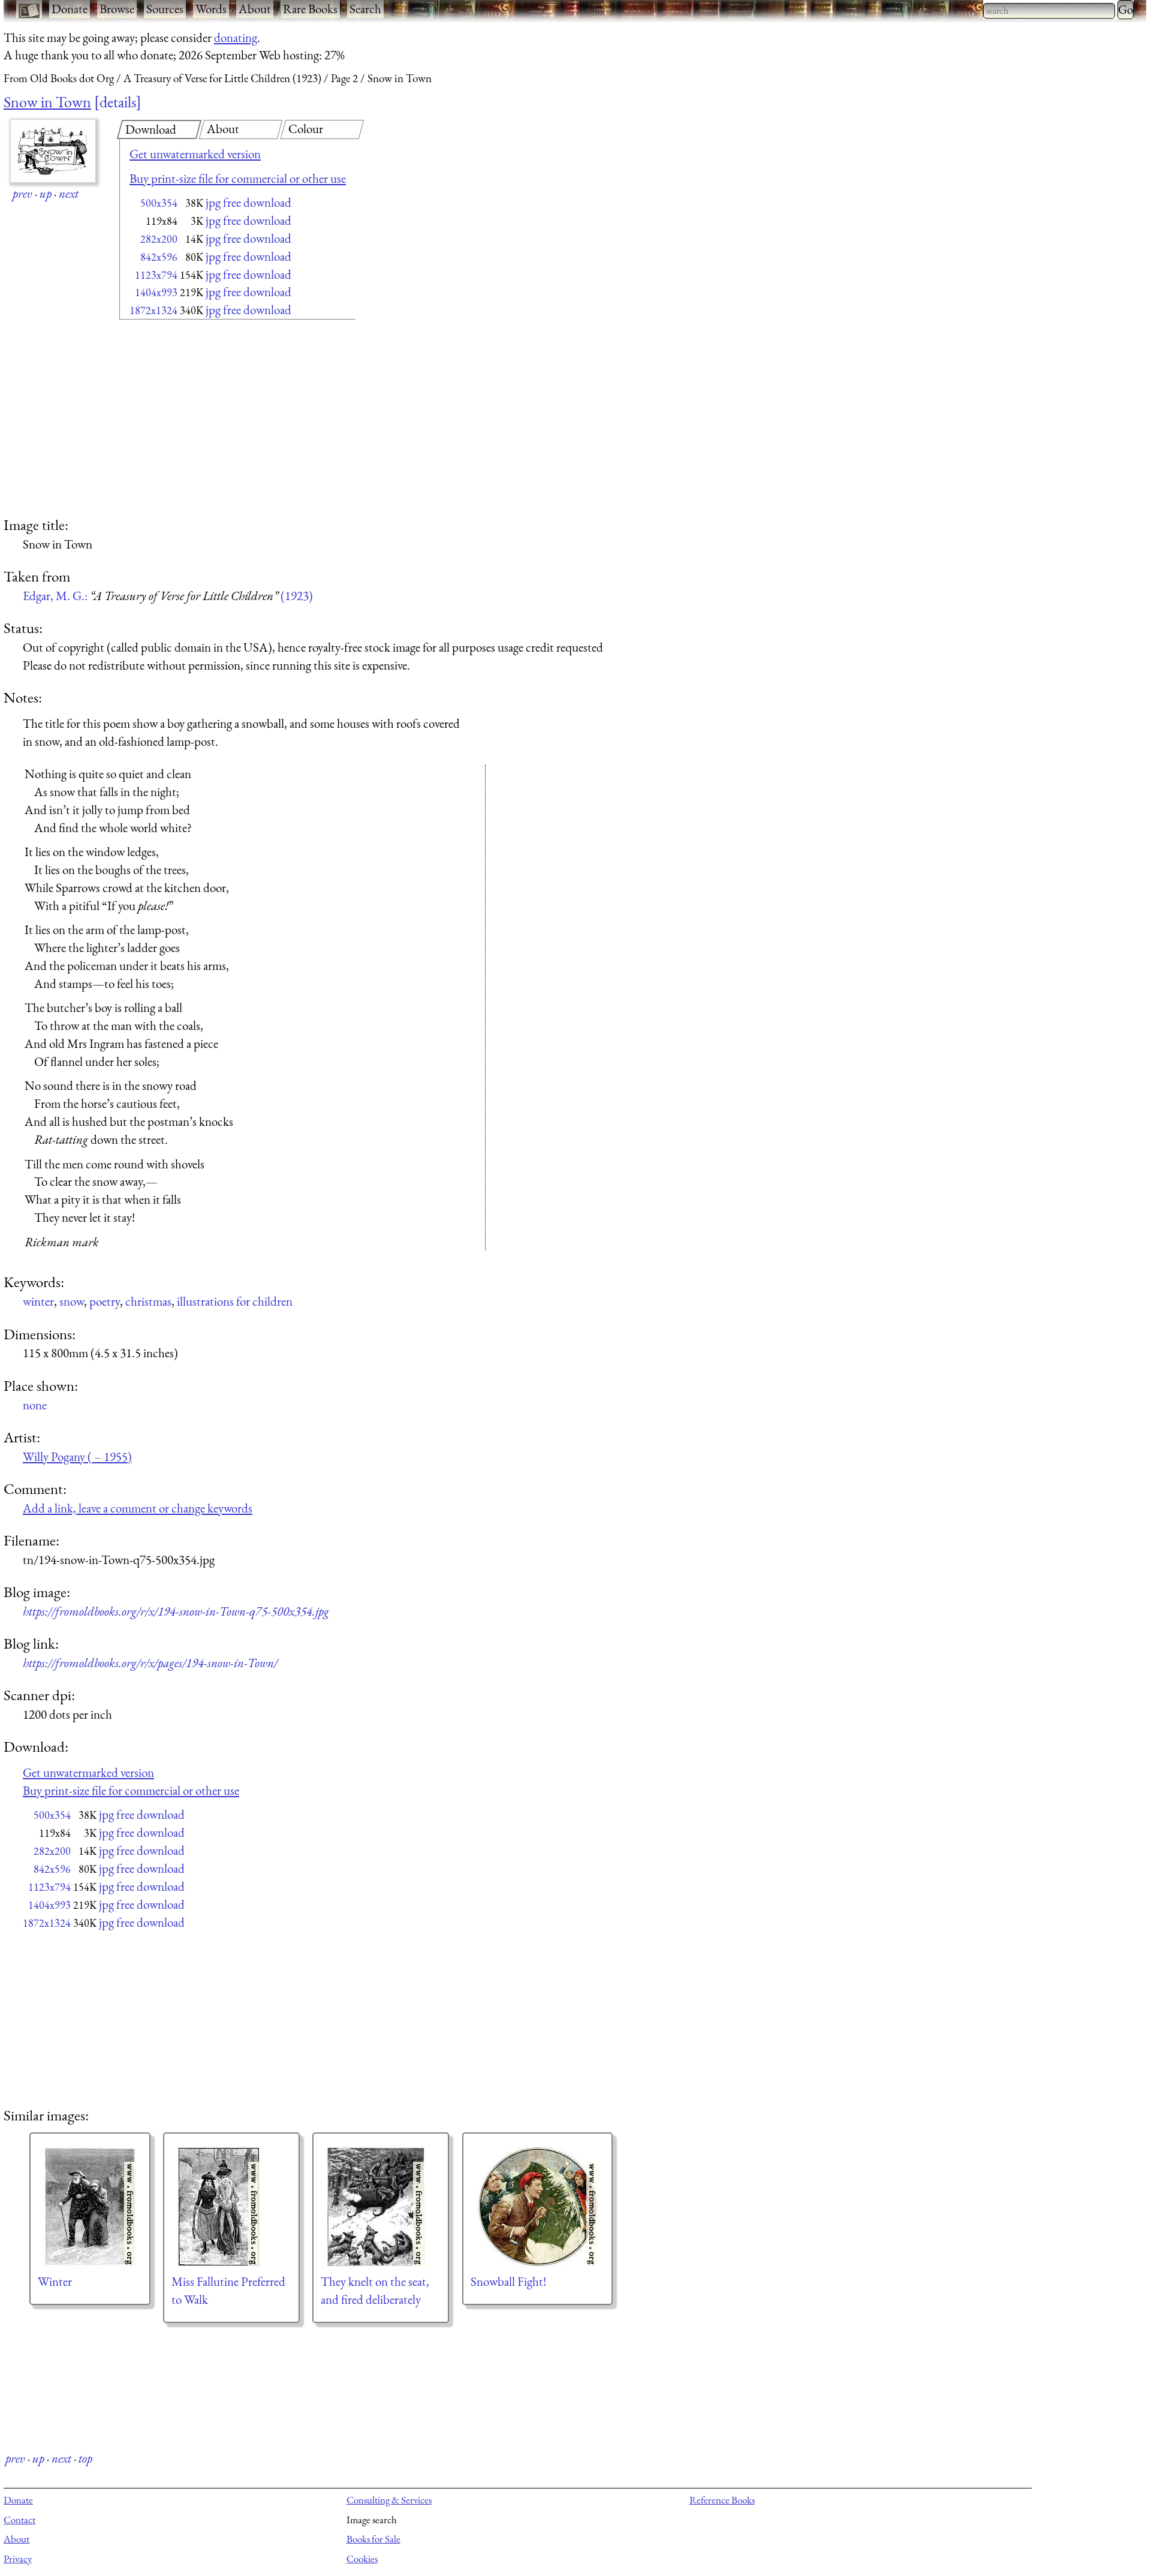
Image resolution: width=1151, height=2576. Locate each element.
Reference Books (722, 2500)
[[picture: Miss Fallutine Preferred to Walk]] (231, 2207)
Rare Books (310, 9)
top (85, 2458)
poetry (105, 1301)
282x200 (159, 239)
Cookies (362, 2559)
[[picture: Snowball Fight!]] (537, 2207)
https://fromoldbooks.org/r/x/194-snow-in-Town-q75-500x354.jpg (176, 1611)
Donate (70, 9)
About (255, 9)
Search (365, 9)
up (46, 193)
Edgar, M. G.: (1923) (168, 596)
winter (38, 1301)
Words (211, 9)
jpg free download (248, 202)
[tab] (159, 129)
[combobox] (1049, 11)
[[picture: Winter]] (90, 2207)
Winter (55, 2281)
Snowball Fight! (508, 2281)
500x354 (159, 203)
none (35, 1405)
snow (72, 1301)
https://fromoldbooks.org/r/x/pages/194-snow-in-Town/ (150, 1663)
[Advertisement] (216, 420)
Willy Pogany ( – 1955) (77, 1456)
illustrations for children (235, 1301)
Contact (19, 2520)
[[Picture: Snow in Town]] (53, 151)
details (118, 102)
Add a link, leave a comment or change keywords (138, 1508)
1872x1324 (153, 310)
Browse (117, 9)
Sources (165, 9)
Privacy (18, 2559)
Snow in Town (47, 102)
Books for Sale (373, 2539)
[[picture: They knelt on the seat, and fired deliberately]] (381, 2207)
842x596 (159, 257)
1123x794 (156, 275)
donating (236, 37)
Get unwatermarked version (195, 154)
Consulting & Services (389, 2500)
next (69, 193)
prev (22, 193)
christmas (148, 1301)
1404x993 (156, 292)
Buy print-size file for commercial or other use (238, 178)
